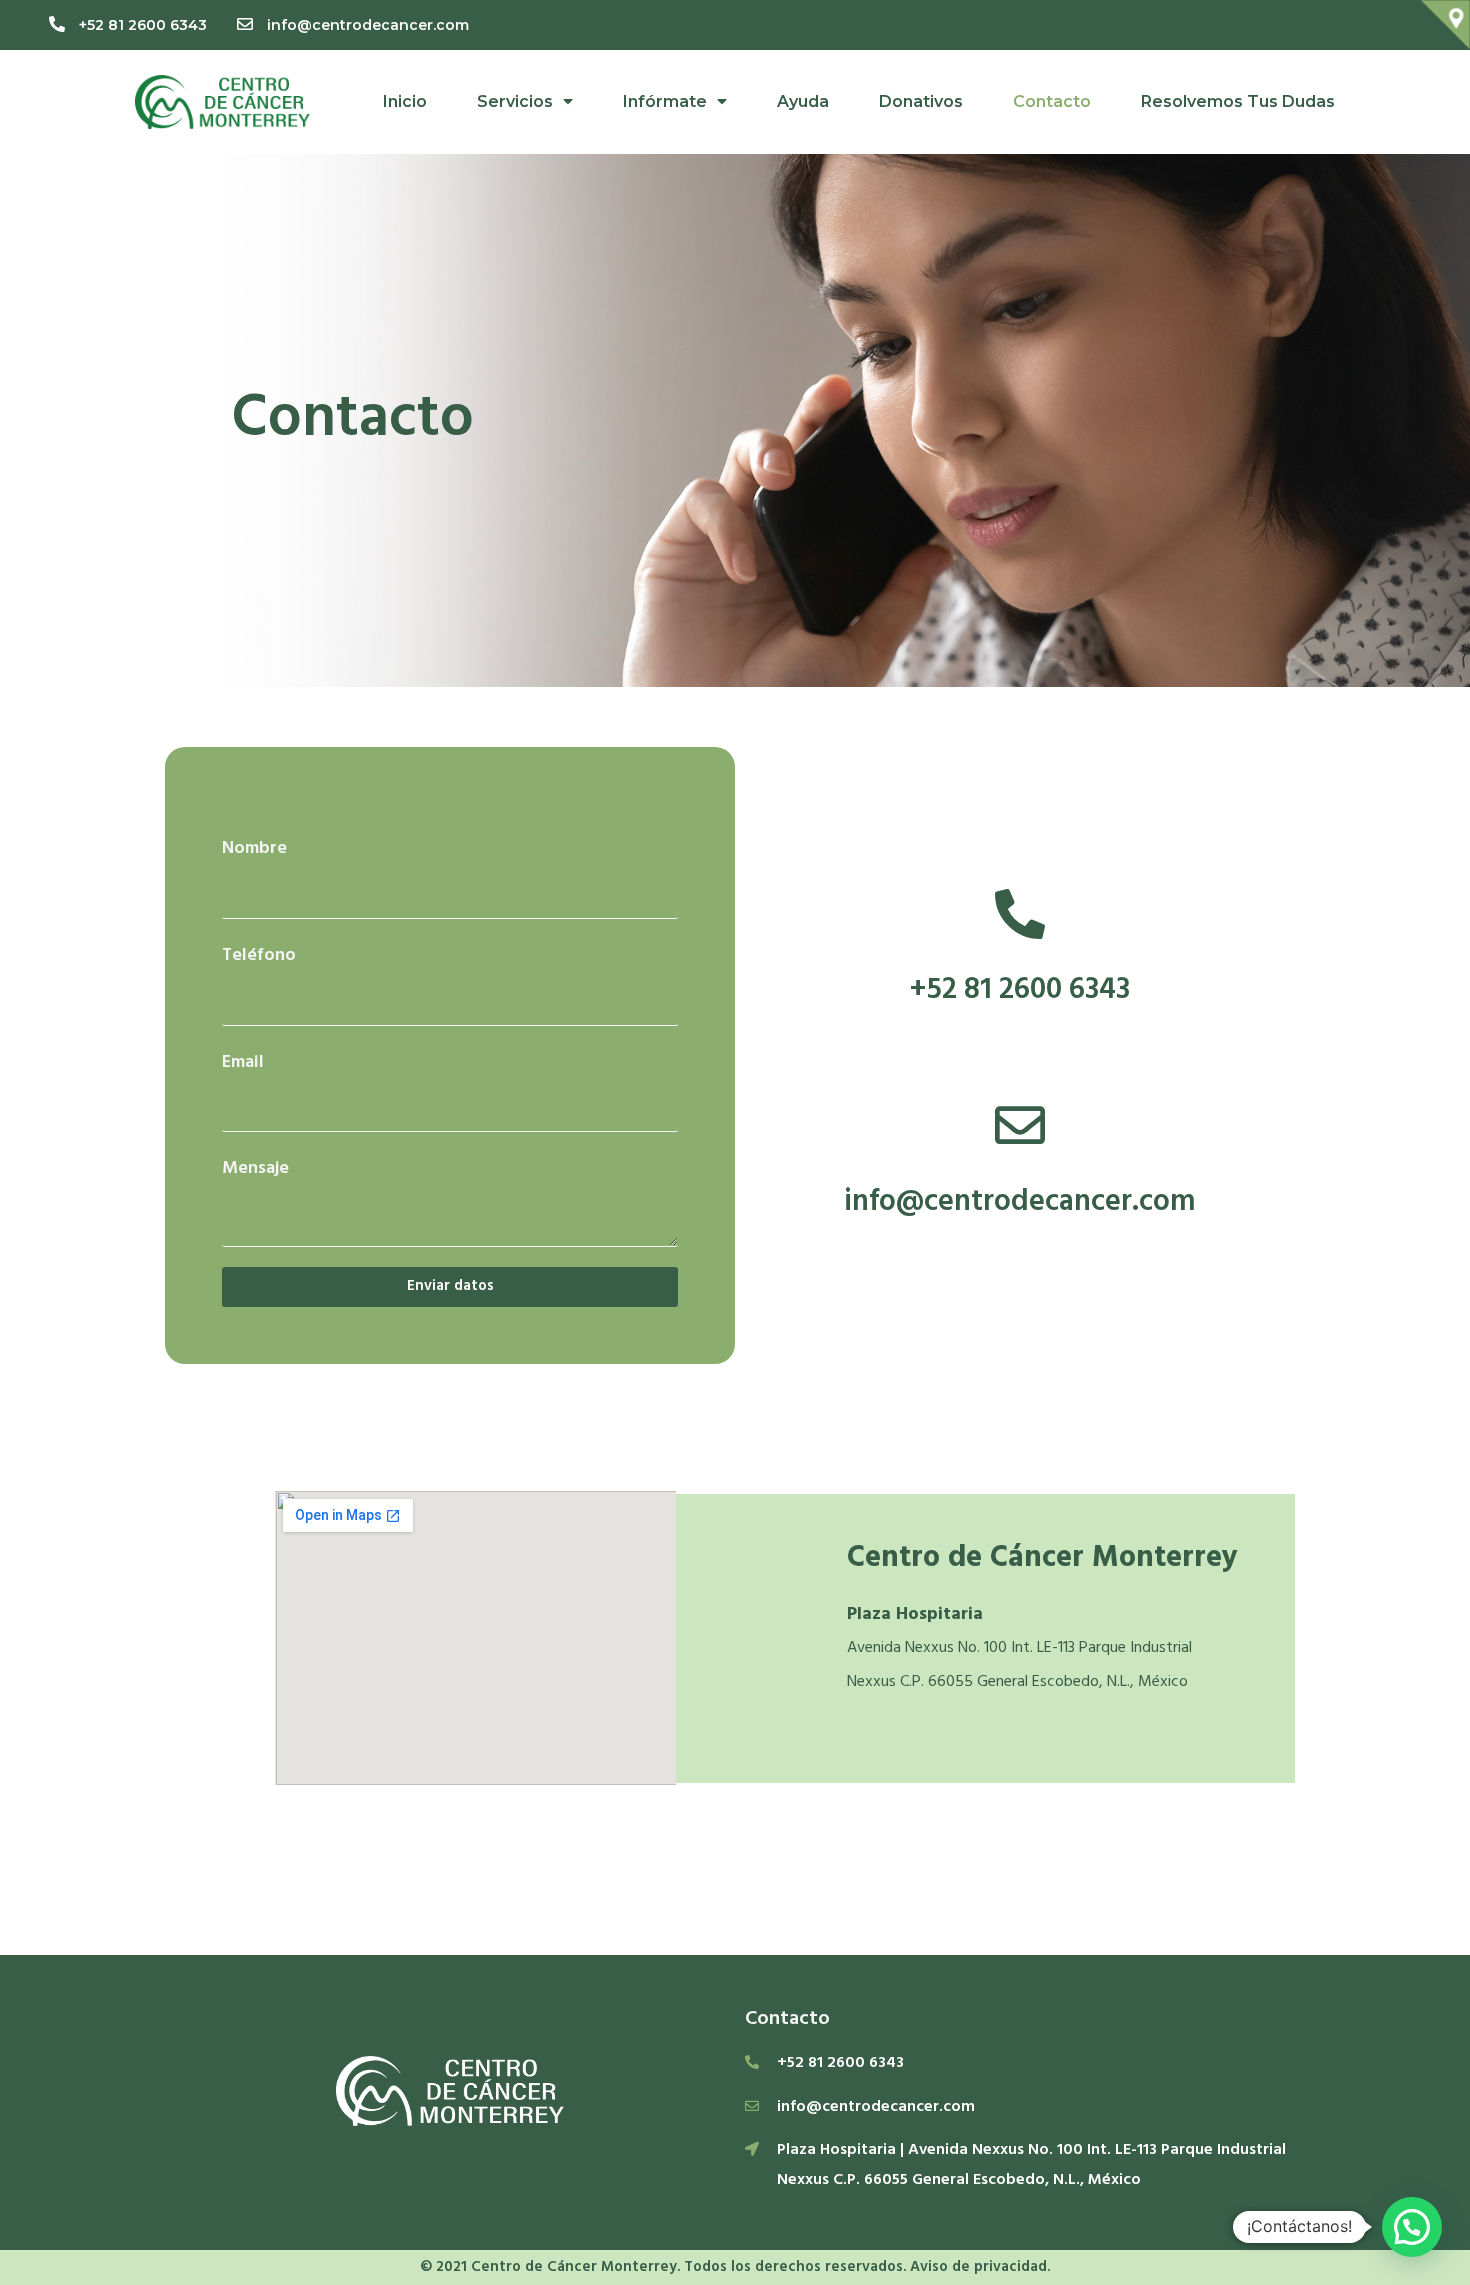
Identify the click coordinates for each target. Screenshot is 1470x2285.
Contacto (1052, 101)
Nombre (254, 848)
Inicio (405, 101)
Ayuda (803, 101)
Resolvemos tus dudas (1238, 101)
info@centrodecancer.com (1020, 1202)
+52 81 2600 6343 (1020, 990)
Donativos (921, 101)
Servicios (515, 101)
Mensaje (255, 1168)
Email (243, 1062)
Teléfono (259, 955)
